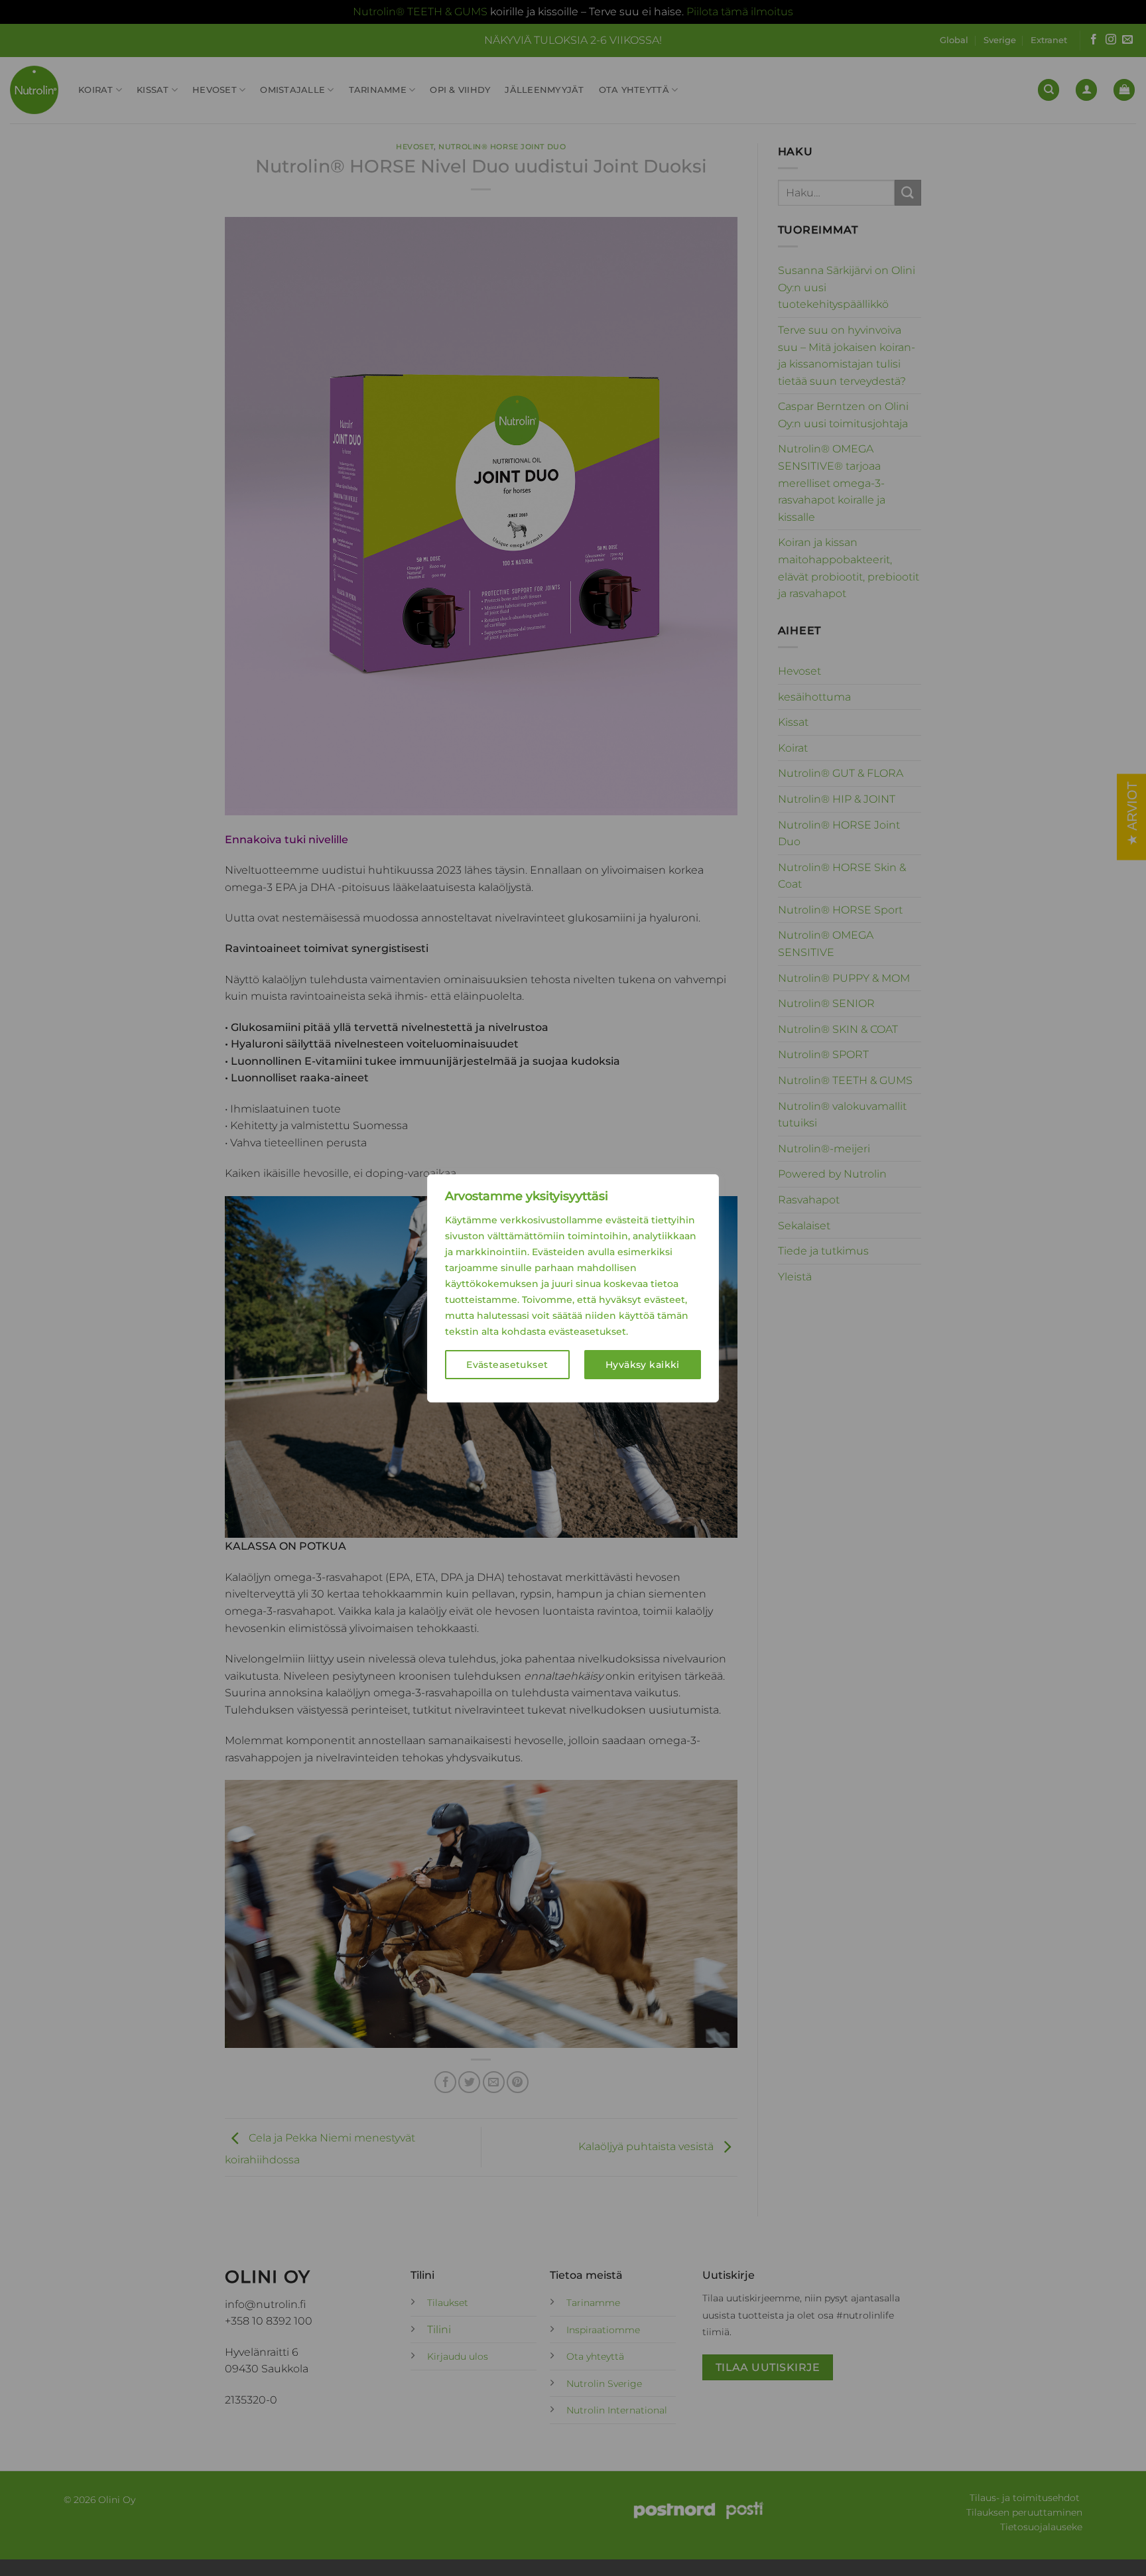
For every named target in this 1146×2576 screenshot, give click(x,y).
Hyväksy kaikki (643, 1365)
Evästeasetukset (507, 1365)
